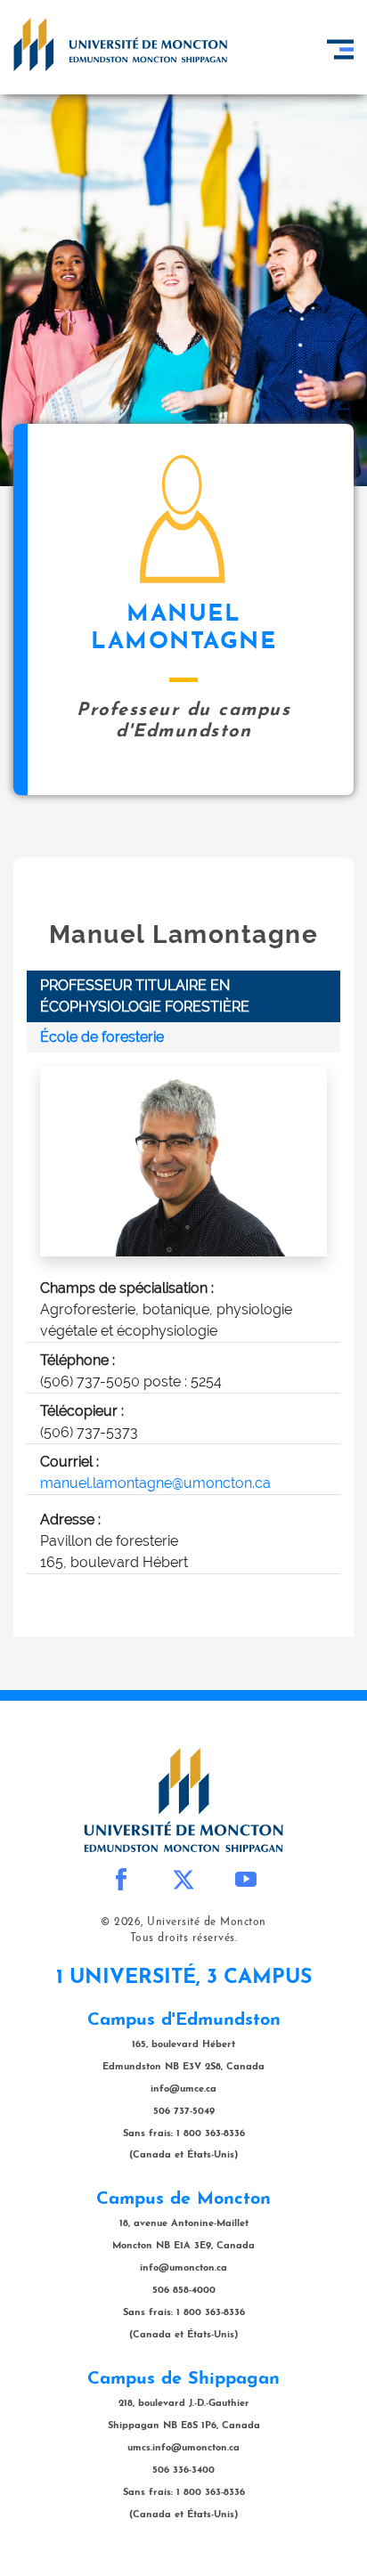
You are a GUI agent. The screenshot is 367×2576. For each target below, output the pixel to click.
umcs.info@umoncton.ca (183, 2448)
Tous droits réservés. (184, 1938)
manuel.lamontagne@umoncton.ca (155, 1483)
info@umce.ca (183, 2089)
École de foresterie (102, 1037)
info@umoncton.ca (183, 2268)
